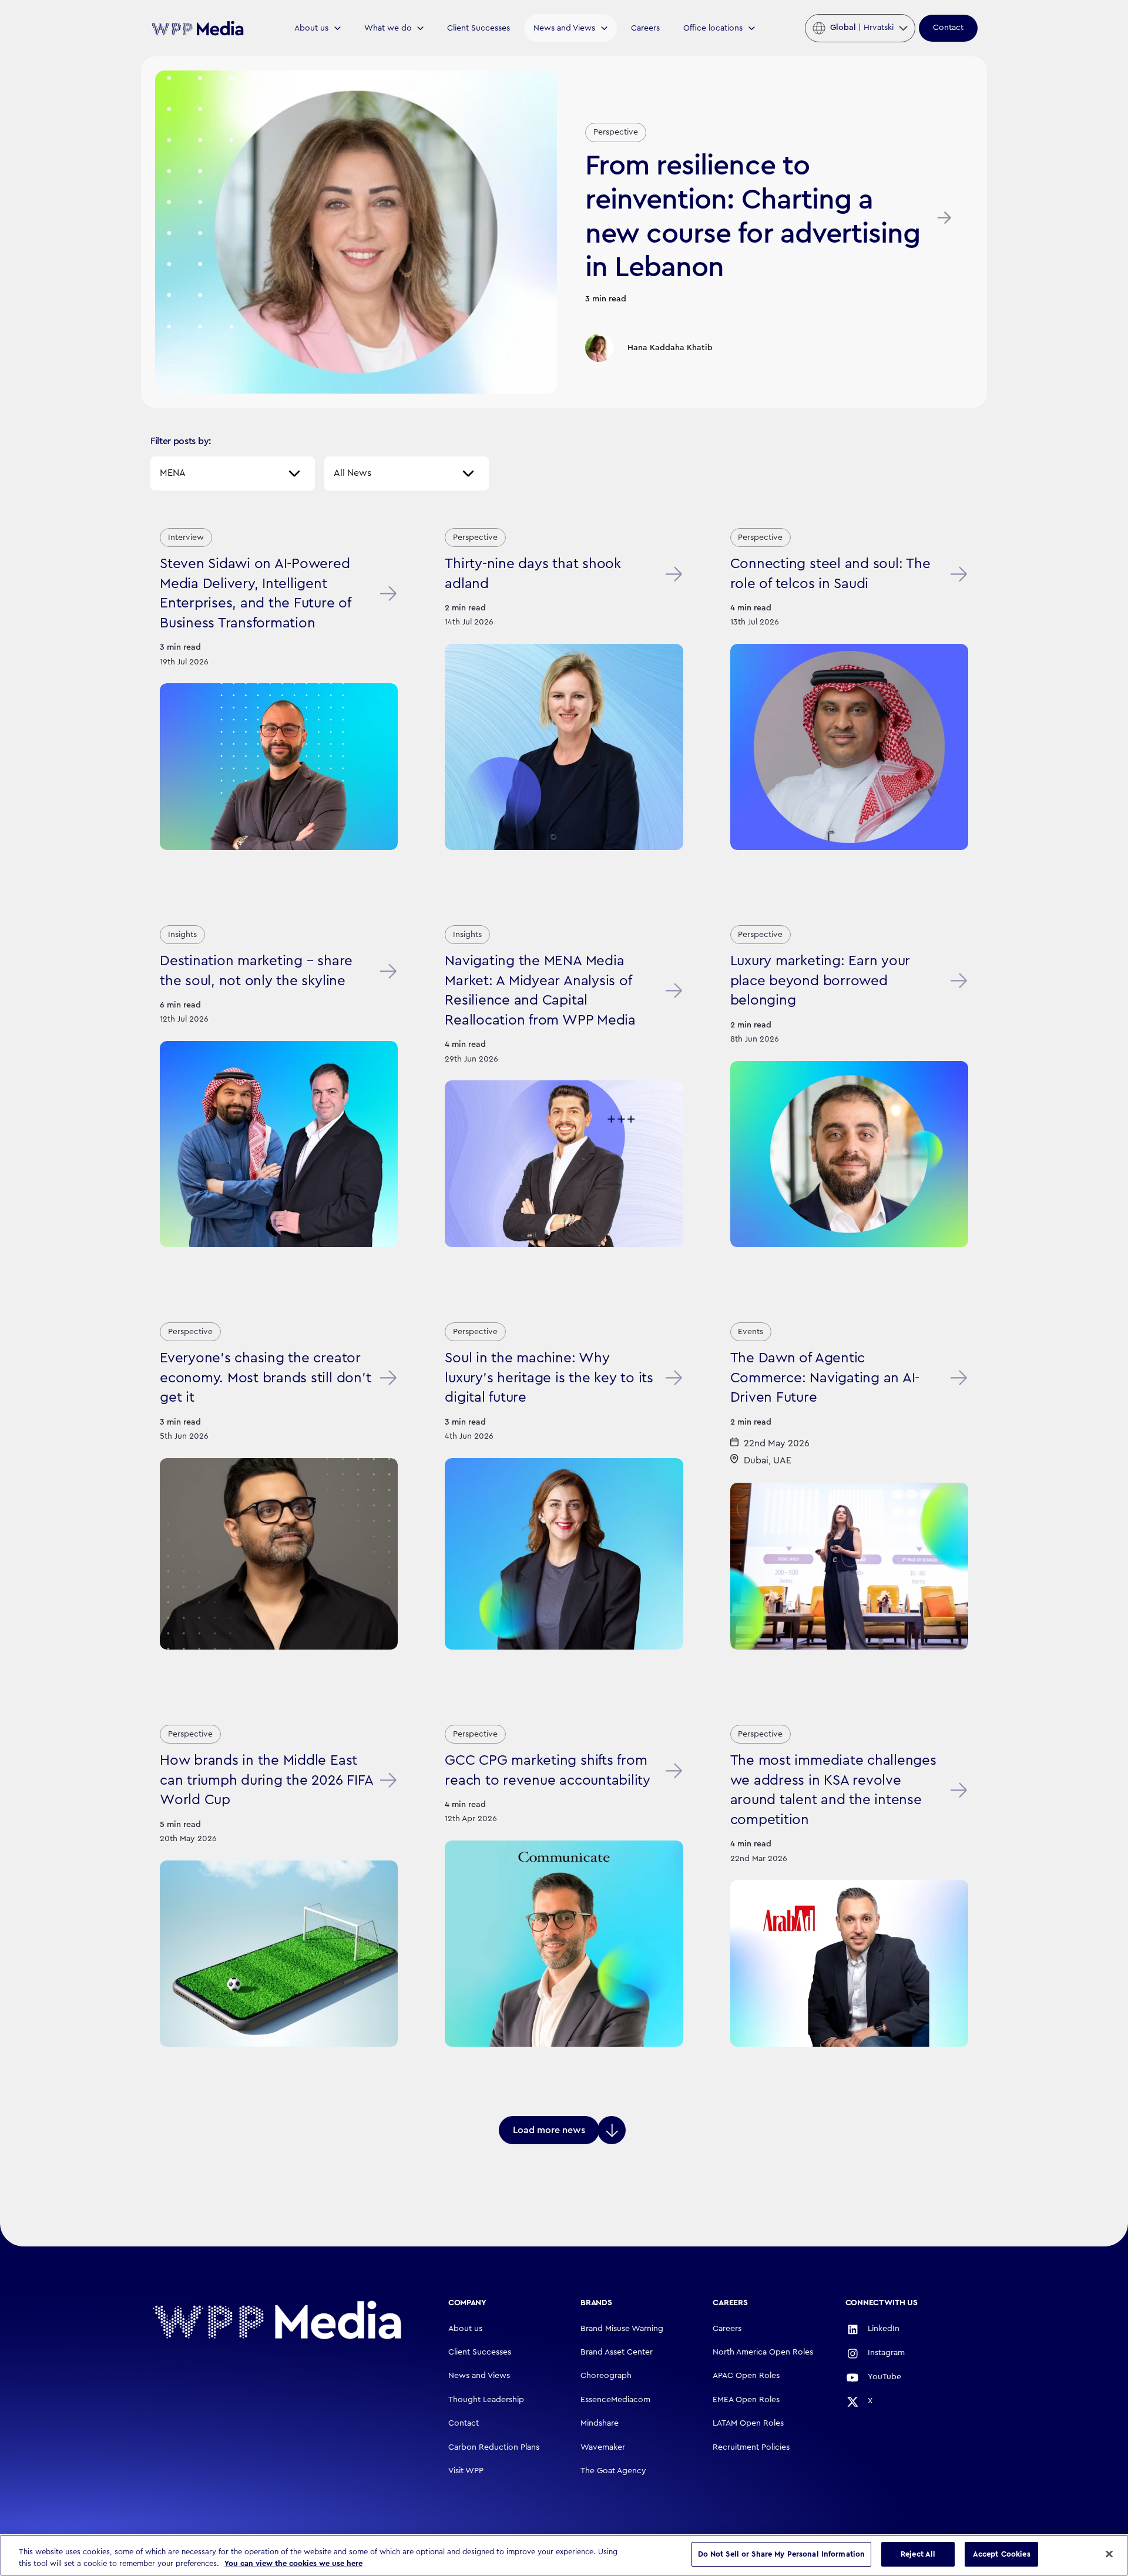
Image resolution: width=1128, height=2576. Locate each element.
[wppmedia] (197, 28)
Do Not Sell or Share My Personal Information (782, 2554)
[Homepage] (277, 2320)
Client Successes (479, 28)
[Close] (1109, 2554)
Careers (645, 28)
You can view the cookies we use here (293, 2563)
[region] (564, 2555)
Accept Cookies (1002, 2554)
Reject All (918, 2554)
